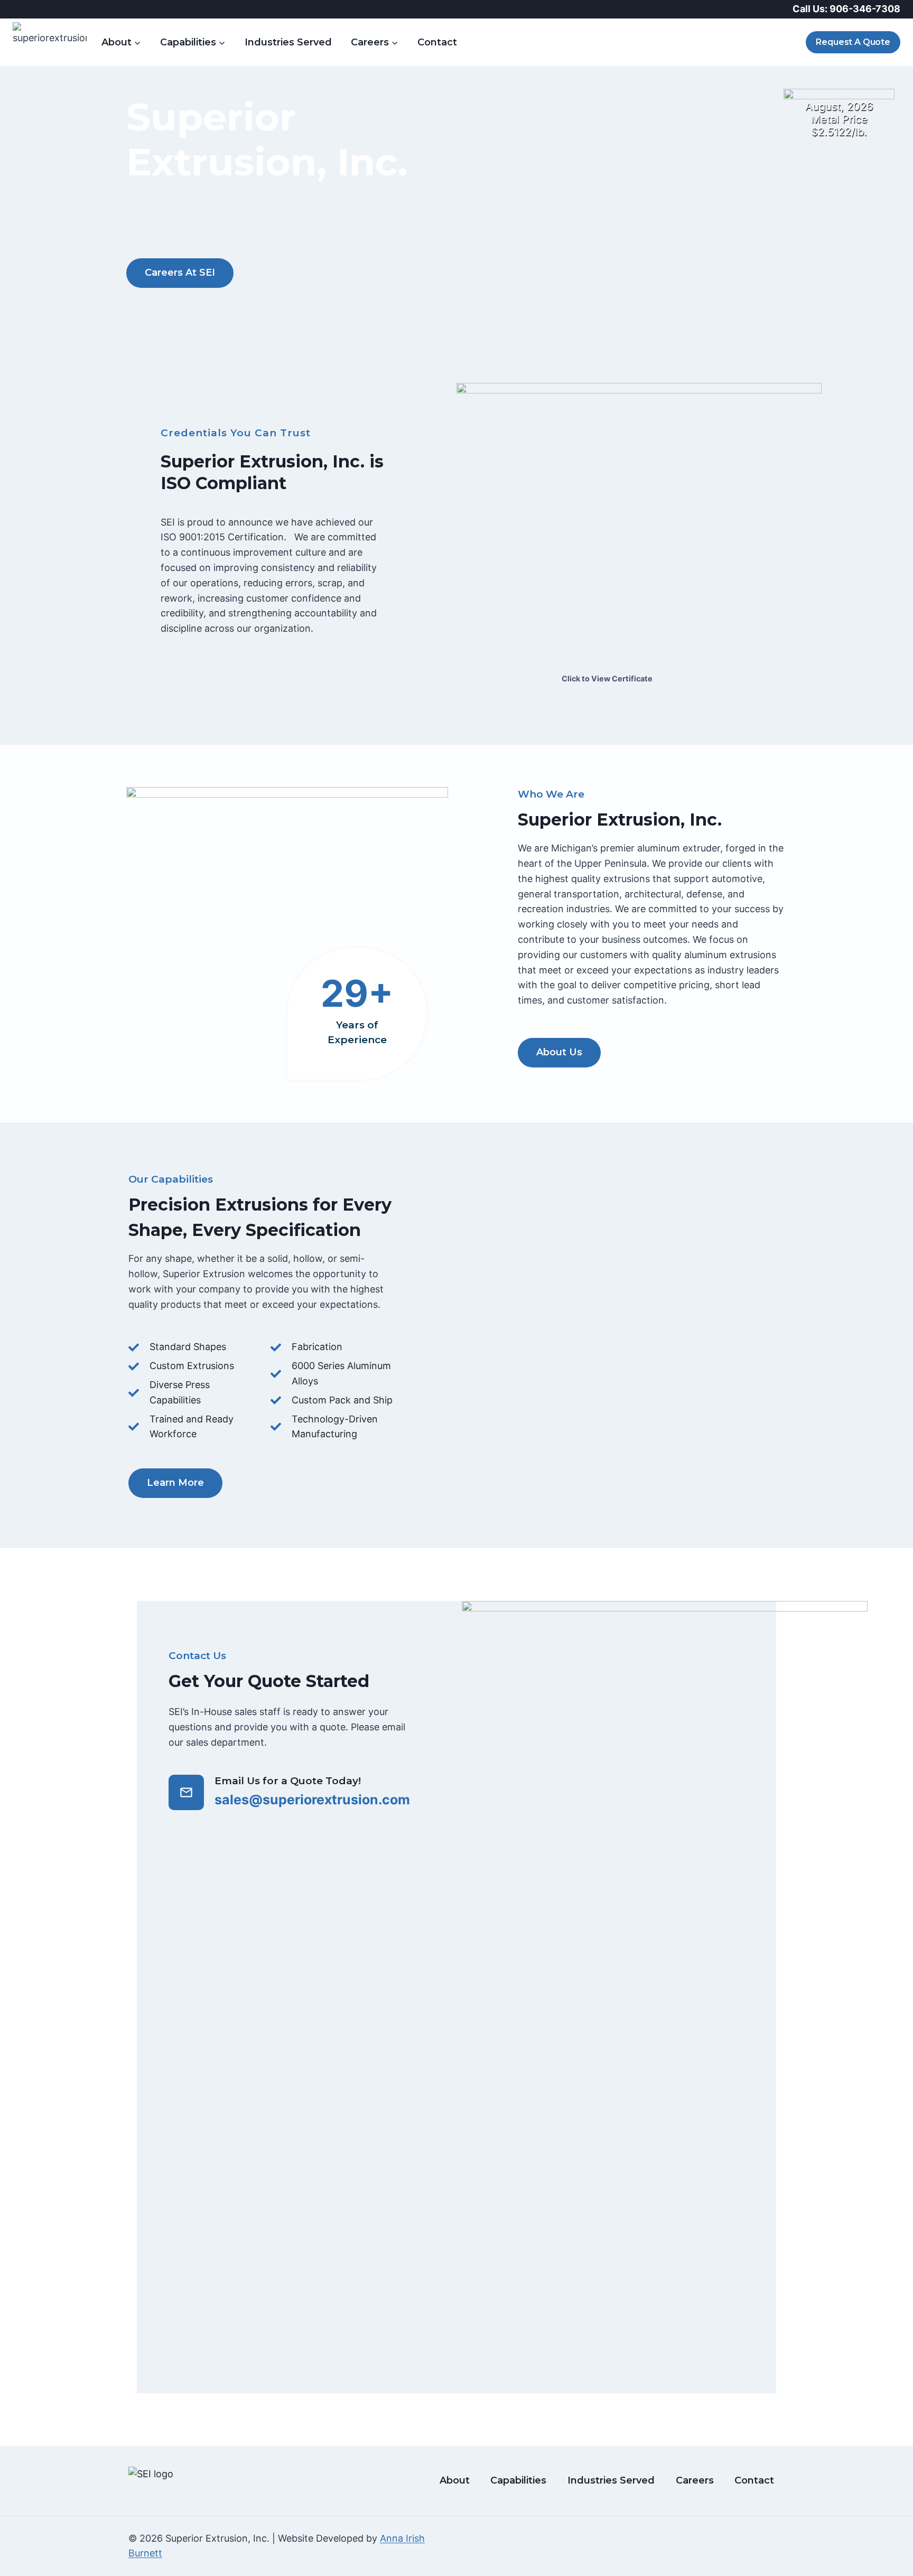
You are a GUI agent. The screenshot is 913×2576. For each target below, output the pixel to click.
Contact (437, 42)
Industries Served (288, 42)
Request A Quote (853, 42)
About (455, 2480)
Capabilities (518, 2480)
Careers (695, 2480)
